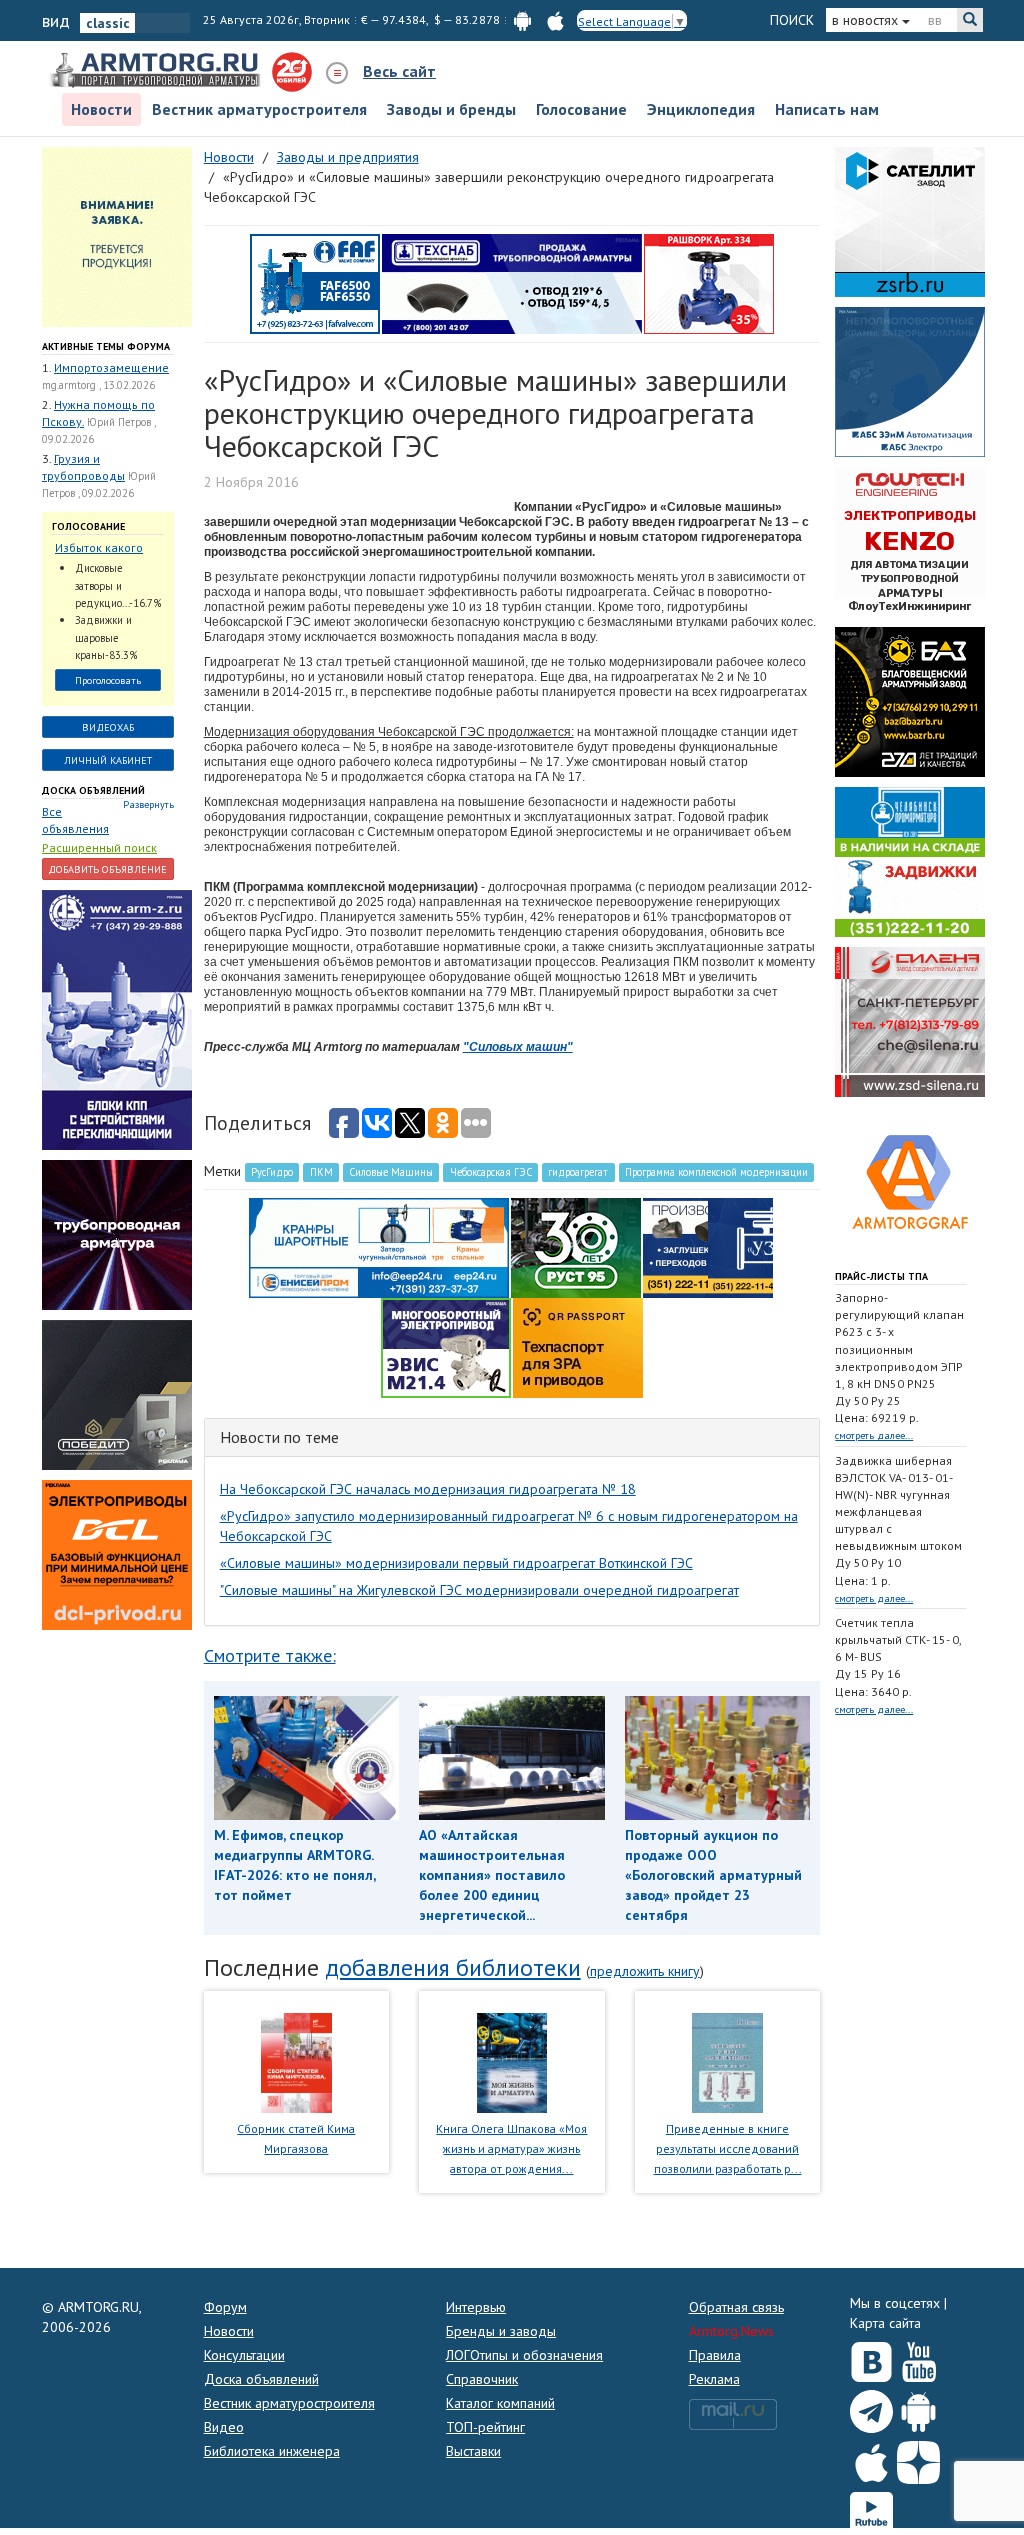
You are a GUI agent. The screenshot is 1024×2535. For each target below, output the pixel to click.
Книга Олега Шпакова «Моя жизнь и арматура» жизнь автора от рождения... (511, 2148)
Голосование (581, 109)
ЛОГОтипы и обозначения (524, 2355)
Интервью (476, 2307)
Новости (101, 109)
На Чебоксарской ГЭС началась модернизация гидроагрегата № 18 (428, 1489)
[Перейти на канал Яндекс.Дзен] (918, 2458)
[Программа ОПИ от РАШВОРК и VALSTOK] (709, 282)
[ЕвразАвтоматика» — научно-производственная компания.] (446, 1346)
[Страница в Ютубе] (918, 2358)
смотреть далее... (874, 1435)
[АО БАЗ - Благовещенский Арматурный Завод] (910, 700)
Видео (224, 2427)
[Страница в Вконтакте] (871, 2358)
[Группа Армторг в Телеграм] (871, 2407)
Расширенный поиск (99, 847)
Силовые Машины (391, 1172)
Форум (225, 2307)
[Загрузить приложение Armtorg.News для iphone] (871, 2458)
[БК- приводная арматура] (117, 1554)
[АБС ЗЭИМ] (910, 380)
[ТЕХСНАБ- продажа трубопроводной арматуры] (512, 282)
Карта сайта (885, 2323)
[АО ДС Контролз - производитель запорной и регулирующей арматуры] (117, 1234)
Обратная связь (736, 2307)
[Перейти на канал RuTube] (871, 2509)
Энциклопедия (701, 109)
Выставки (473, 2451)
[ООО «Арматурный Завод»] (117, 1019)
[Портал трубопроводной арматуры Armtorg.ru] (157, 71)
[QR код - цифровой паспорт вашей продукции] (578, 1346)
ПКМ (321, 1172)
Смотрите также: (270, 1655)
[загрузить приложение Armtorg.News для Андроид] (522, 19)
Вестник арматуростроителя (259, 109)
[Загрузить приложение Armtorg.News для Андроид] (918, 2407)
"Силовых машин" (518, 1047)
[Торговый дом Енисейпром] (379, 1246)
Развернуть (148, 804)
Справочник (482, 2379)
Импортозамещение (111, 367)
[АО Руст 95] (576, 1246)
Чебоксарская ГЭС (491, 1172)
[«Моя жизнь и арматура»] (512, 2061)
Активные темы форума (106, 346)
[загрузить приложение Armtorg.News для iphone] (555, 19)
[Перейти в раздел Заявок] (117, 235)
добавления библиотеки (453, 1967)
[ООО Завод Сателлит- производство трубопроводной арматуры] (910, 220)
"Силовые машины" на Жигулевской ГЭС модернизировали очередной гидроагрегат (479, 1590)
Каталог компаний (500, 2403)
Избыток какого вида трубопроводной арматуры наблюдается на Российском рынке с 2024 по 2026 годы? (107, 548)
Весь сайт (399, 71)
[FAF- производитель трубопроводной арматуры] (315, 282)
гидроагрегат (578, 1172)
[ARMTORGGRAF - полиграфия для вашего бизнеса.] (910, 1180)
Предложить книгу (645, 1971)
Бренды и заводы (501, 2331)
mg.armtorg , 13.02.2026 (98, 385)
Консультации (244, 2355)
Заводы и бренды (451, 109)
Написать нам (827, 109)
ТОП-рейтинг (485, 2427)
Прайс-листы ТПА (881, 1276)
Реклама (714, 2379)
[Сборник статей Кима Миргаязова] (296, 2061)
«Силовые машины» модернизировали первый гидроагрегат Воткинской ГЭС (456, 1563)
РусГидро (272, 1172)
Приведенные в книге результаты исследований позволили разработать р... (728, 2148)
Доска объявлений (93, 790)
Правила (715, 2355)
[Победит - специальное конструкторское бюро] (117, 1394)
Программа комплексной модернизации (716, 1172)
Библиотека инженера (272, 2451)
